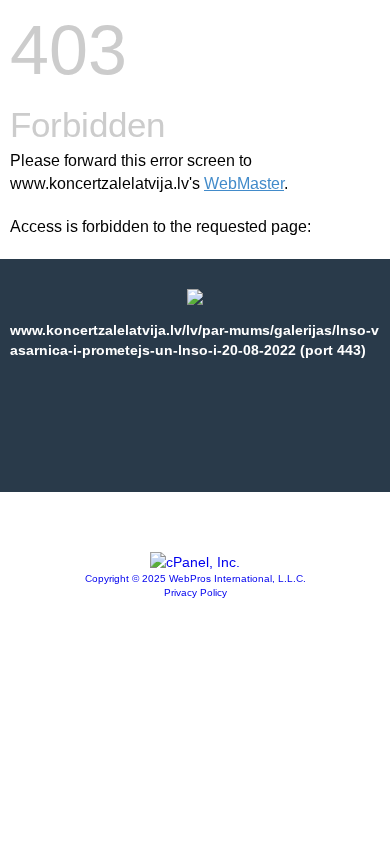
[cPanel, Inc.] (195, 562)
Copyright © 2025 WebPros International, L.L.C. (195, 578)
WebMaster (244, 183)
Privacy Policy (195, 592)
